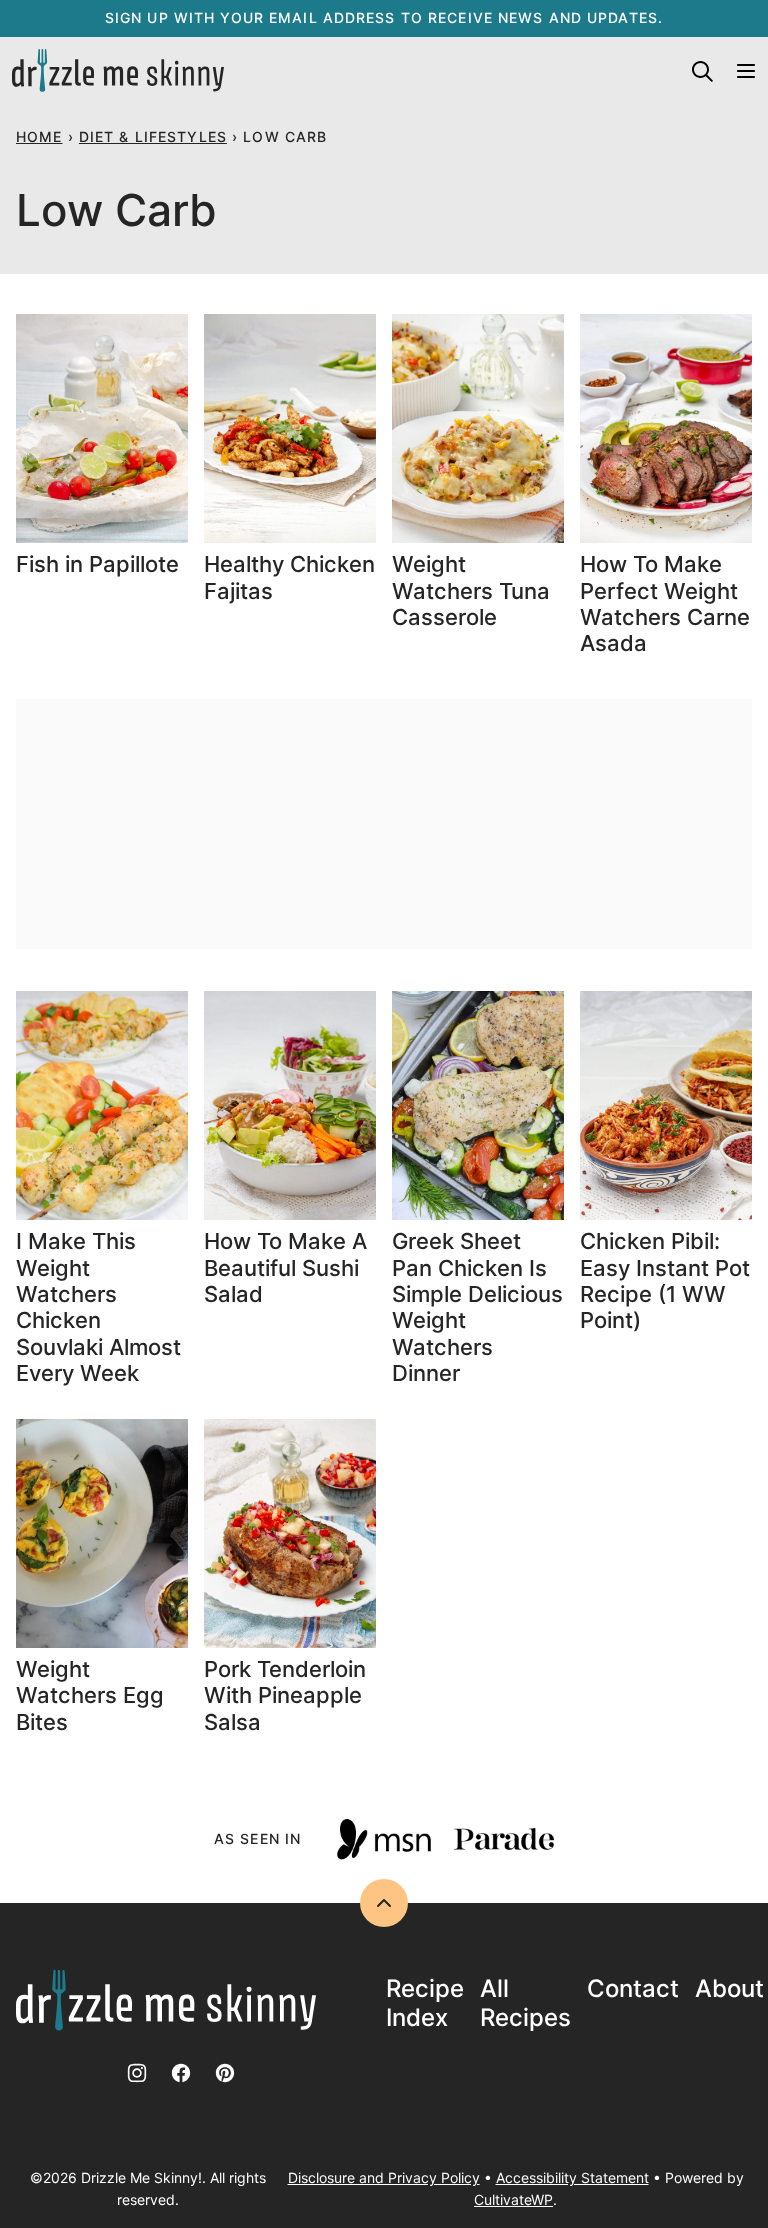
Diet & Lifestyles (153, 136)
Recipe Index (425, 2003)
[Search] (702, 71)
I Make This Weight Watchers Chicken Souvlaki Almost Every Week (98, 1307)
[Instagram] (137, 2073)
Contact (633, 1989)
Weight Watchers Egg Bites (90, 1695)
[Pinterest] (225, 2073)
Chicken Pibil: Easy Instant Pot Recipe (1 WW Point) (665, 1280)
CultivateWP (513, 2199)
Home (39, 136)
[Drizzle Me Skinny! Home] (118, 71)
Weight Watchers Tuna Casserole (471, 590)
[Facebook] (181, 2073)
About (729, 1989)
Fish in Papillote (100, 564)
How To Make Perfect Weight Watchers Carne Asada (665, 603)
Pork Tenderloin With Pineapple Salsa (285, 1695)
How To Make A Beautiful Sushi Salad (285, 1267)
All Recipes (525, 2003)
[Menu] (746, 71)
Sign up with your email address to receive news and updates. (384, 17)
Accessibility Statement (572, 2177)
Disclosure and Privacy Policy (384, 2177)
